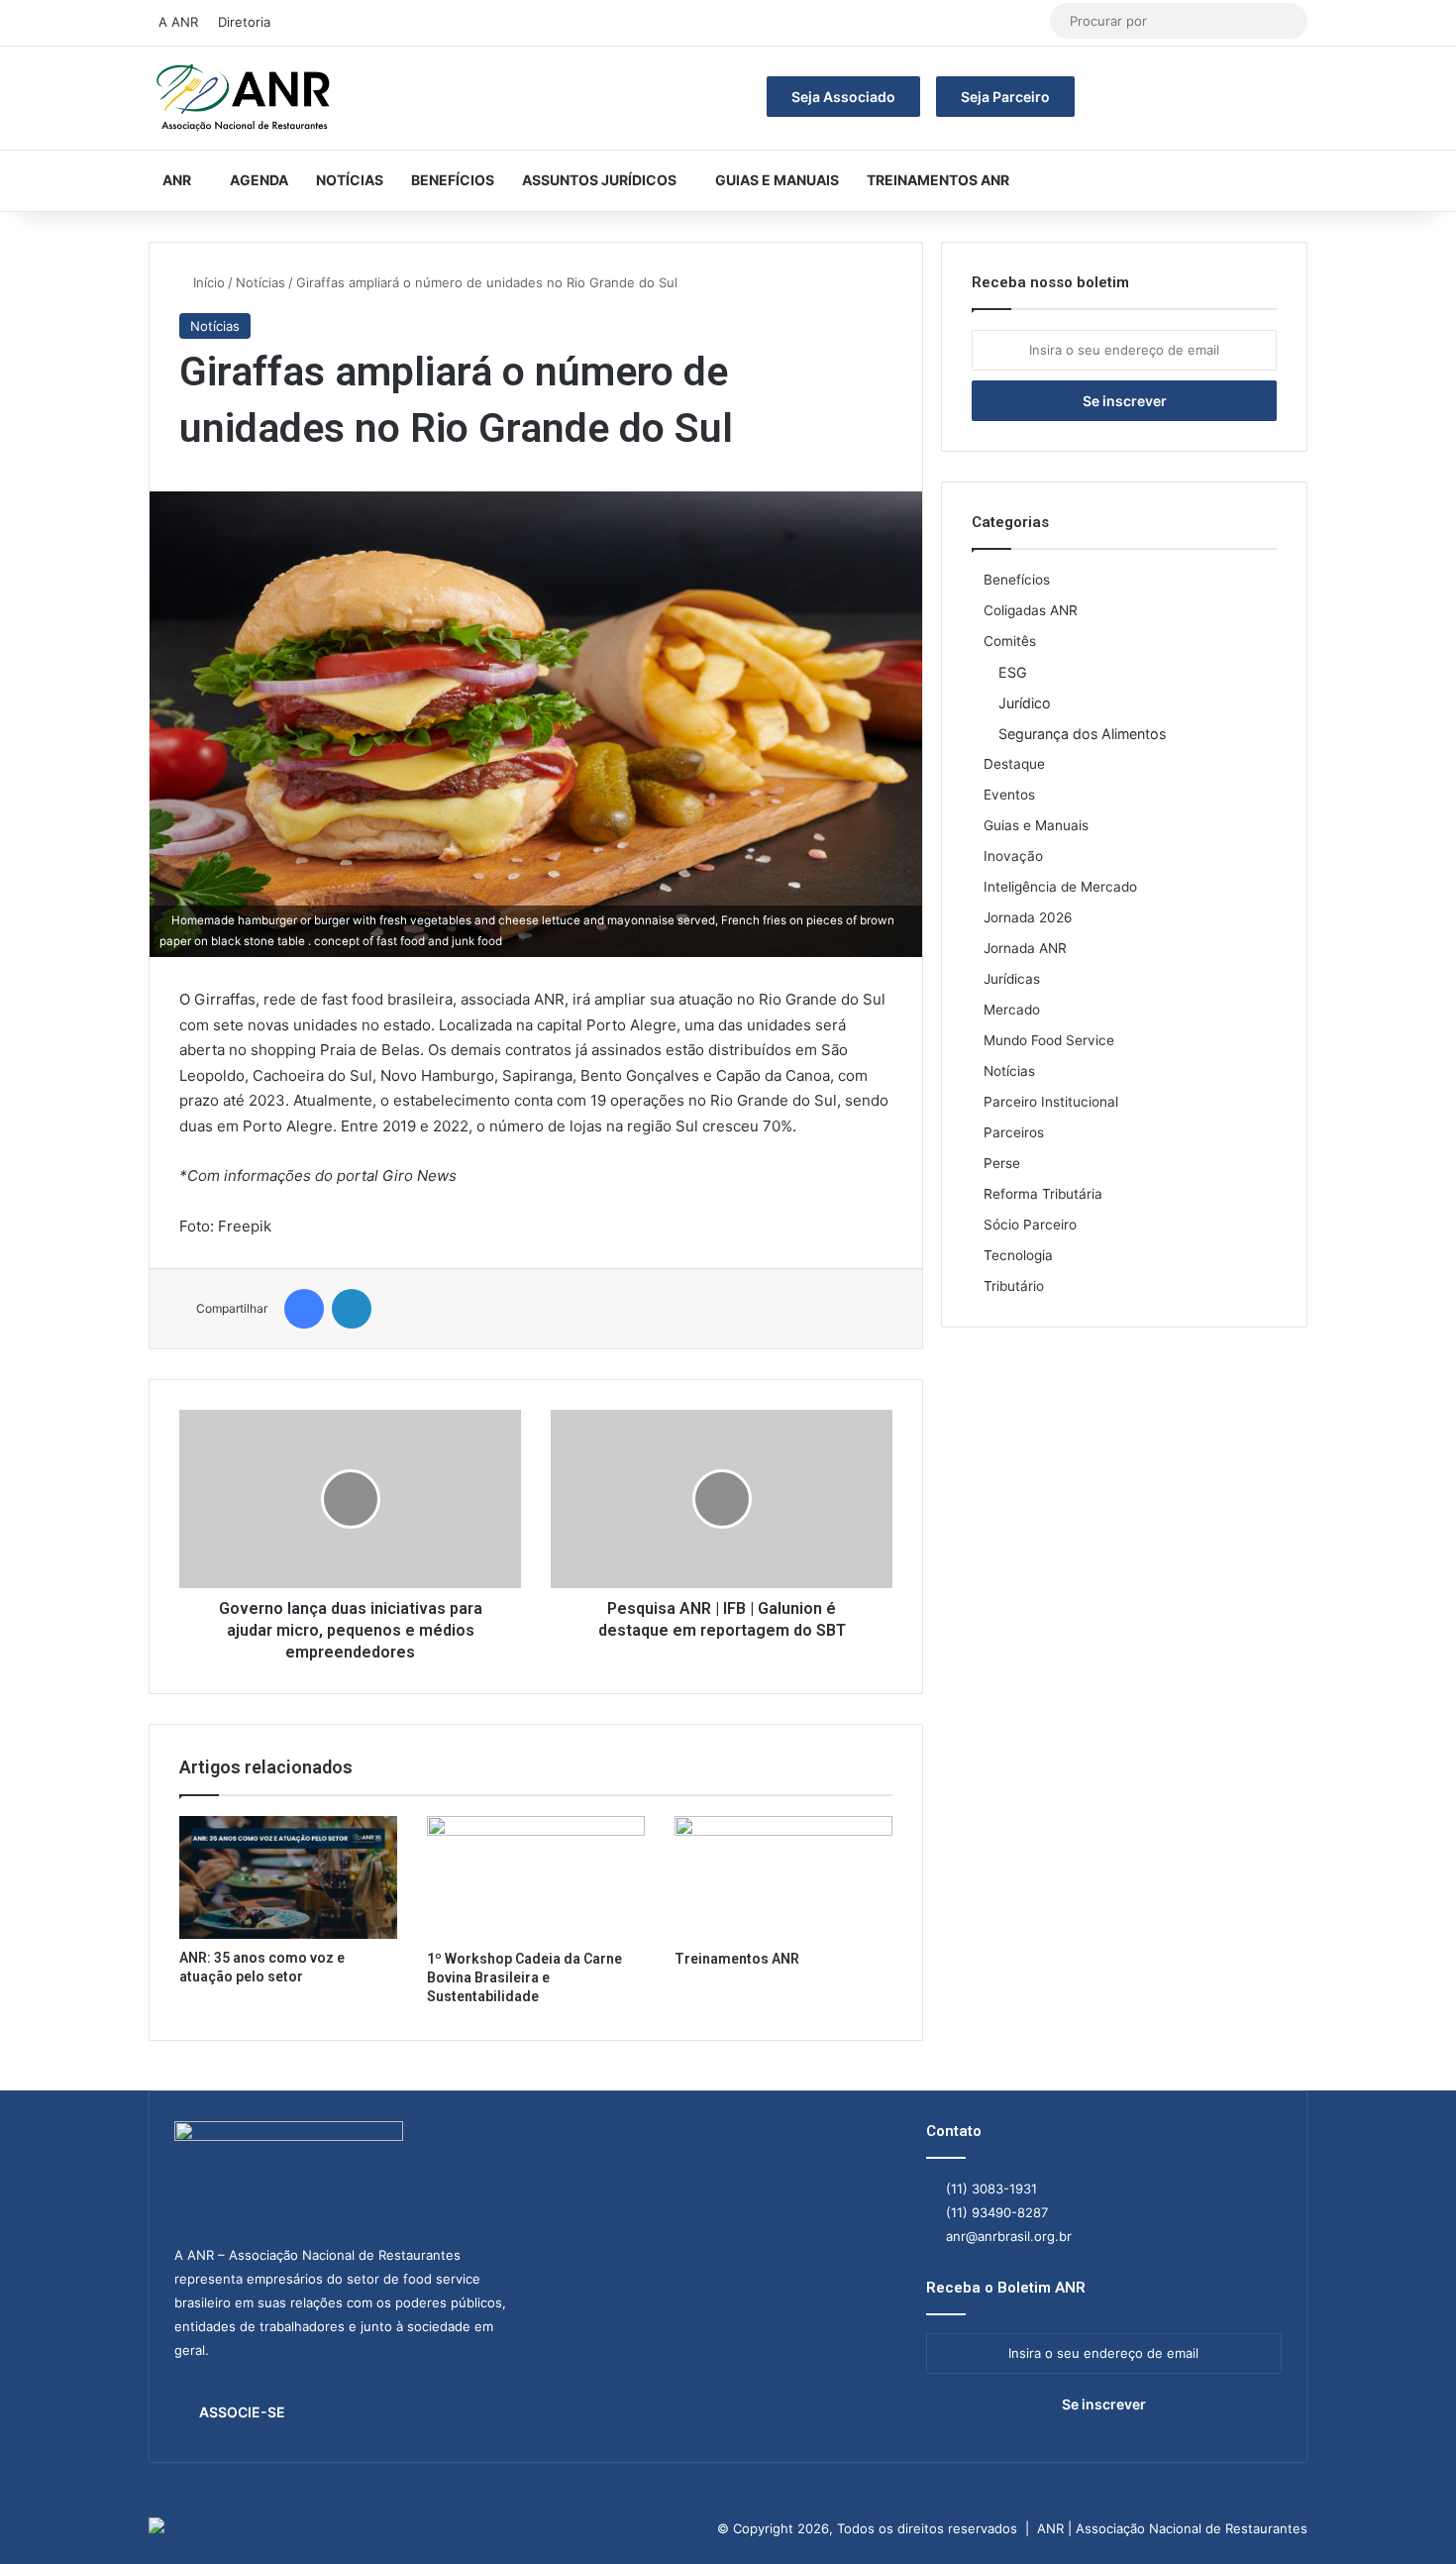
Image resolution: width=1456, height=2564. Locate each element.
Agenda (259, 180)
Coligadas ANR (1031, 610)
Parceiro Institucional (1051, 1102)
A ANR (178, 22)
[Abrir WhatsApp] (1406, 2514)
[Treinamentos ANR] (783, 1877)
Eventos (1009, 795)
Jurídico (1025, 703)
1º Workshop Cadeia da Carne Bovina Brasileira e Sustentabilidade (524, 1977)
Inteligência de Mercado (1060, 887)
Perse (1002, 1163)
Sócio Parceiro (1030, 1225)
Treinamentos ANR (938, 180)
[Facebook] (304, 1309)
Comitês (1010, 641)
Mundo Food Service (1049, 1040)
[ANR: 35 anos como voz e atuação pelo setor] (288, 1877)
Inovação (1013, 856)
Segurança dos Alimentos (1082, 734)
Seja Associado (843, 97)
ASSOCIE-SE (242, 2412)
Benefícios (453, 180)
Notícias (350, 180)
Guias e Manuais (777, 180)
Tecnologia (1018, 1255)
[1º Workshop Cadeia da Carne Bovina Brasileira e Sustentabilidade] (536, 1877)
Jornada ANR (1025, 948)
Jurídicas (1012, 979)
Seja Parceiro (1005, 97)
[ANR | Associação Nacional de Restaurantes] (245, 98)
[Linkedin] (352, 1309)
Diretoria (244, 22)
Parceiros (1014, 1132)
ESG (1013, 672)
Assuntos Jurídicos (599, 180)
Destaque (1014, 764)
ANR (177, 180)
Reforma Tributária (1043, 1194)
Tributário (1014, 1286)
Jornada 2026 (1028, 917)
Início (207, 282)
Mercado (1012, 1010)
